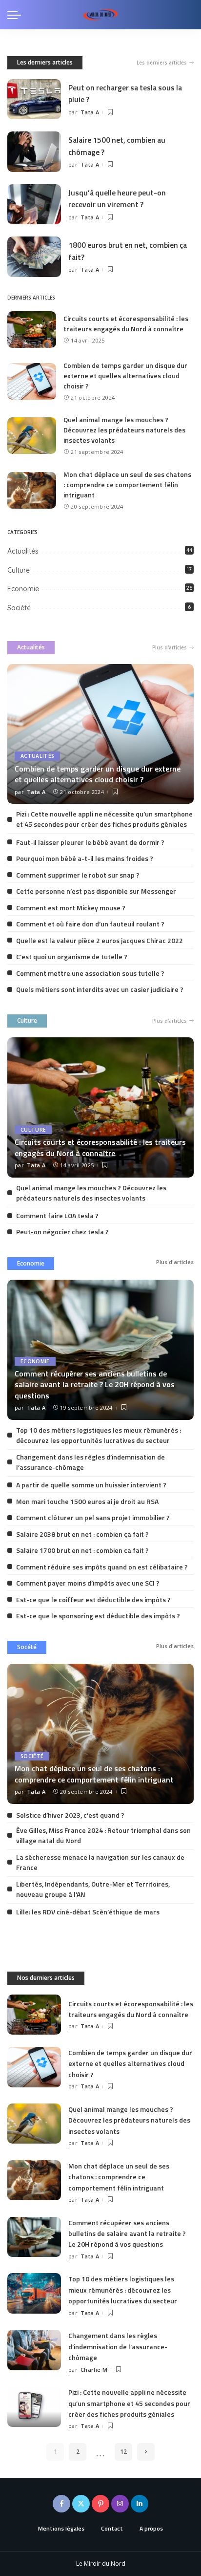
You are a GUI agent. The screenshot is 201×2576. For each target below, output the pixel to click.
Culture (19, 570)
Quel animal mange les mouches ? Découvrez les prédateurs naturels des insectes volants (124, 430)
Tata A (90, 112)
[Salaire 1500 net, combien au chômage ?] (34, 152)
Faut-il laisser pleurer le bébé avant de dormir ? (90, 842)
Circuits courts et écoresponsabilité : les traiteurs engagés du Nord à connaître (126, 323)
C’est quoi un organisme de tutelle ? (72, 956)
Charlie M (94, 2370)
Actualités (23, 551)
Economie (23, 589)
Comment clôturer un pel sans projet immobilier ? (93, 1517)
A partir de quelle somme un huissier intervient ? (91, 1485)
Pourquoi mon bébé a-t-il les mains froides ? (85, 858)
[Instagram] (120, 2504)
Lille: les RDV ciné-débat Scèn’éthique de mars (88, 1912)
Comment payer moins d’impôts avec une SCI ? (88, 1583)
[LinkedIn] (140, 2504)
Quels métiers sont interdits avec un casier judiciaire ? (100, 989)
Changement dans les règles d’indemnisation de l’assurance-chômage (118, 2346)
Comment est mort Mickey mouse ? (71, 908)
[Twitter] (81, 2504)
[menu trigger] (17, 15)
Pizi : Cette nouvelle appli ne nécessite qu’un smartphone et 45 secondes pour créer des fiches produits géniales (104, 819)
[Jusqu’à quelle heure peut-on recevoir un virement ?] (34, 204)
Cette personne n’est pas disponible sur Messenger (96, 891)
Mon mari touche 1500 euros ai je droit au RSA (87, 1501)
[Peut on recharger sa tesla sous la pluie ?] (34, 99)
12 (123, 2452)
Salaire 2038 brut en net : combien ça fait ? (82, 1534)
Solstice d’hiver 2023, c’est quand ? (70, 1815)
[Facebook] (61, 2504)
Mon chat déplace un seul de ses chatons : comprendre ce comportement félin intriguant (127, 484)
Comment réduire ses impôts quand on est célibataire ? (102, 1567)
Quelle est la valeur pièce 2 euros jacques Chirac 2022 (100, 940)
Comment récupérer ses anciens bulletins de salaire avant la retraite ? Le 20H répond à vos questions (95, 1385)
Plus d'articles (170, 647)
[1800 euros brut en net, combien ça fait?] (34, 257)
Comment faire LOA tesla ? (57, 1215)
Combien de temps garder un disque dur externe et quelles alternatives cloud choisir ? (125, 376)
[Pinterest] (100, 2504)
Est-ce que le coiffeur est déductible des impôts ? (93, 1599)
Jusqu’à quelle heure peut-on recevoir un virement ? (117, 198)
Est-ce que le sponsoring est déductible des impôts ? (98, 1616)
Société (19, 608)
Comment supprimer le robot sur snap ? (78, 875)
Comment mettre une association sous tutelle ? (90, 973)
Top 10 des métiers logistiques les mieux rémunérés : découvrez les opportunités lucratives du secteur (99, 1435)
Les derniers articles (45, 62)
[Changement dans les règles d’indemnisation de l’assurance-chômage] (34, 2350)
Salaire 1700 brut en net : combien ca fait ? (82, 1550)
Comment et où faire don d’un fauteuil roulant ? (90, 924)
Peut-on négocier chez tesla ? (62, 1232)
